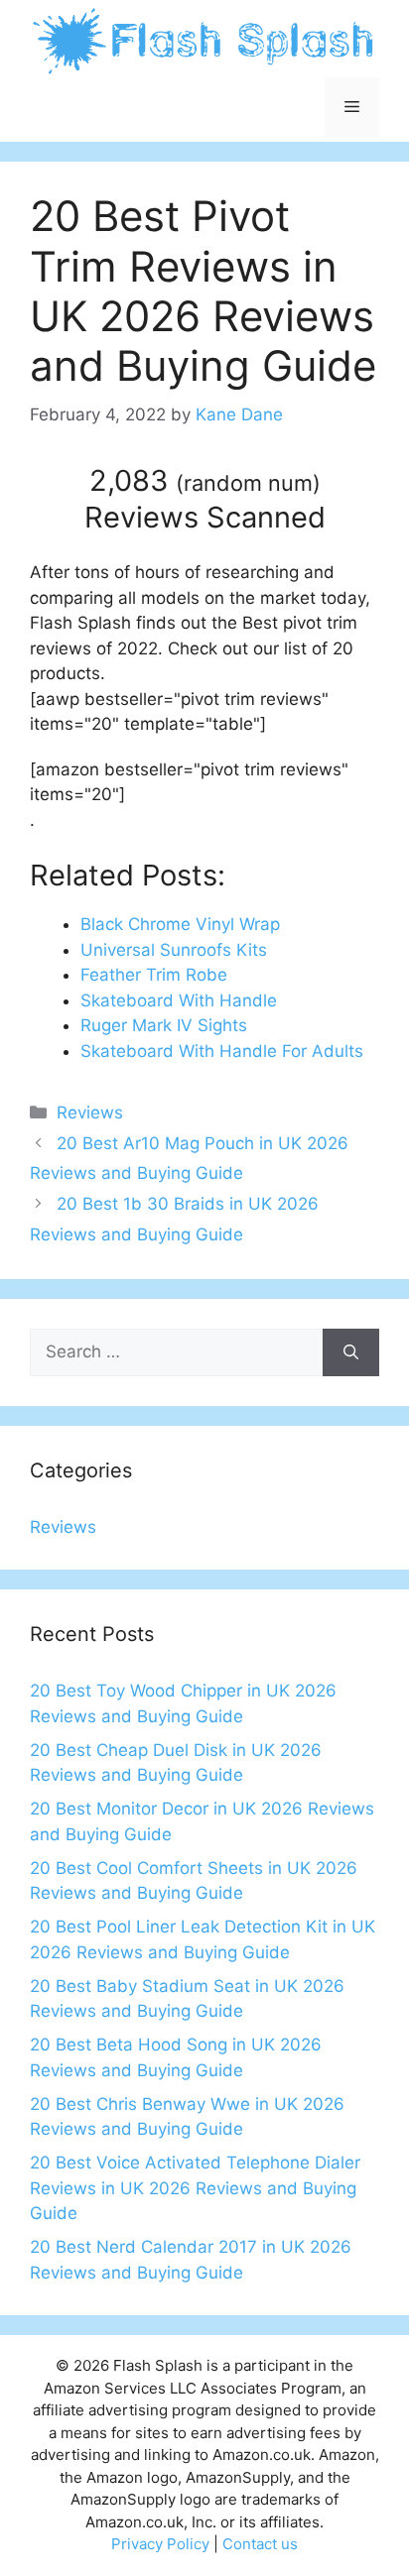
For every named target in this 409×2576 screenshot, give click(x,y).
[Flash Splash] (204, 40)
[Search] (351, 1352)
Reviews (90, 1112)
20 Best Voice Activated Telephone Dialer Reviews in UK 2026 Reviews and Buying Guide (195, 2188)
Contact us (260, 2544)
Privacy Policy (160, 2544)
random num (248, 483)
